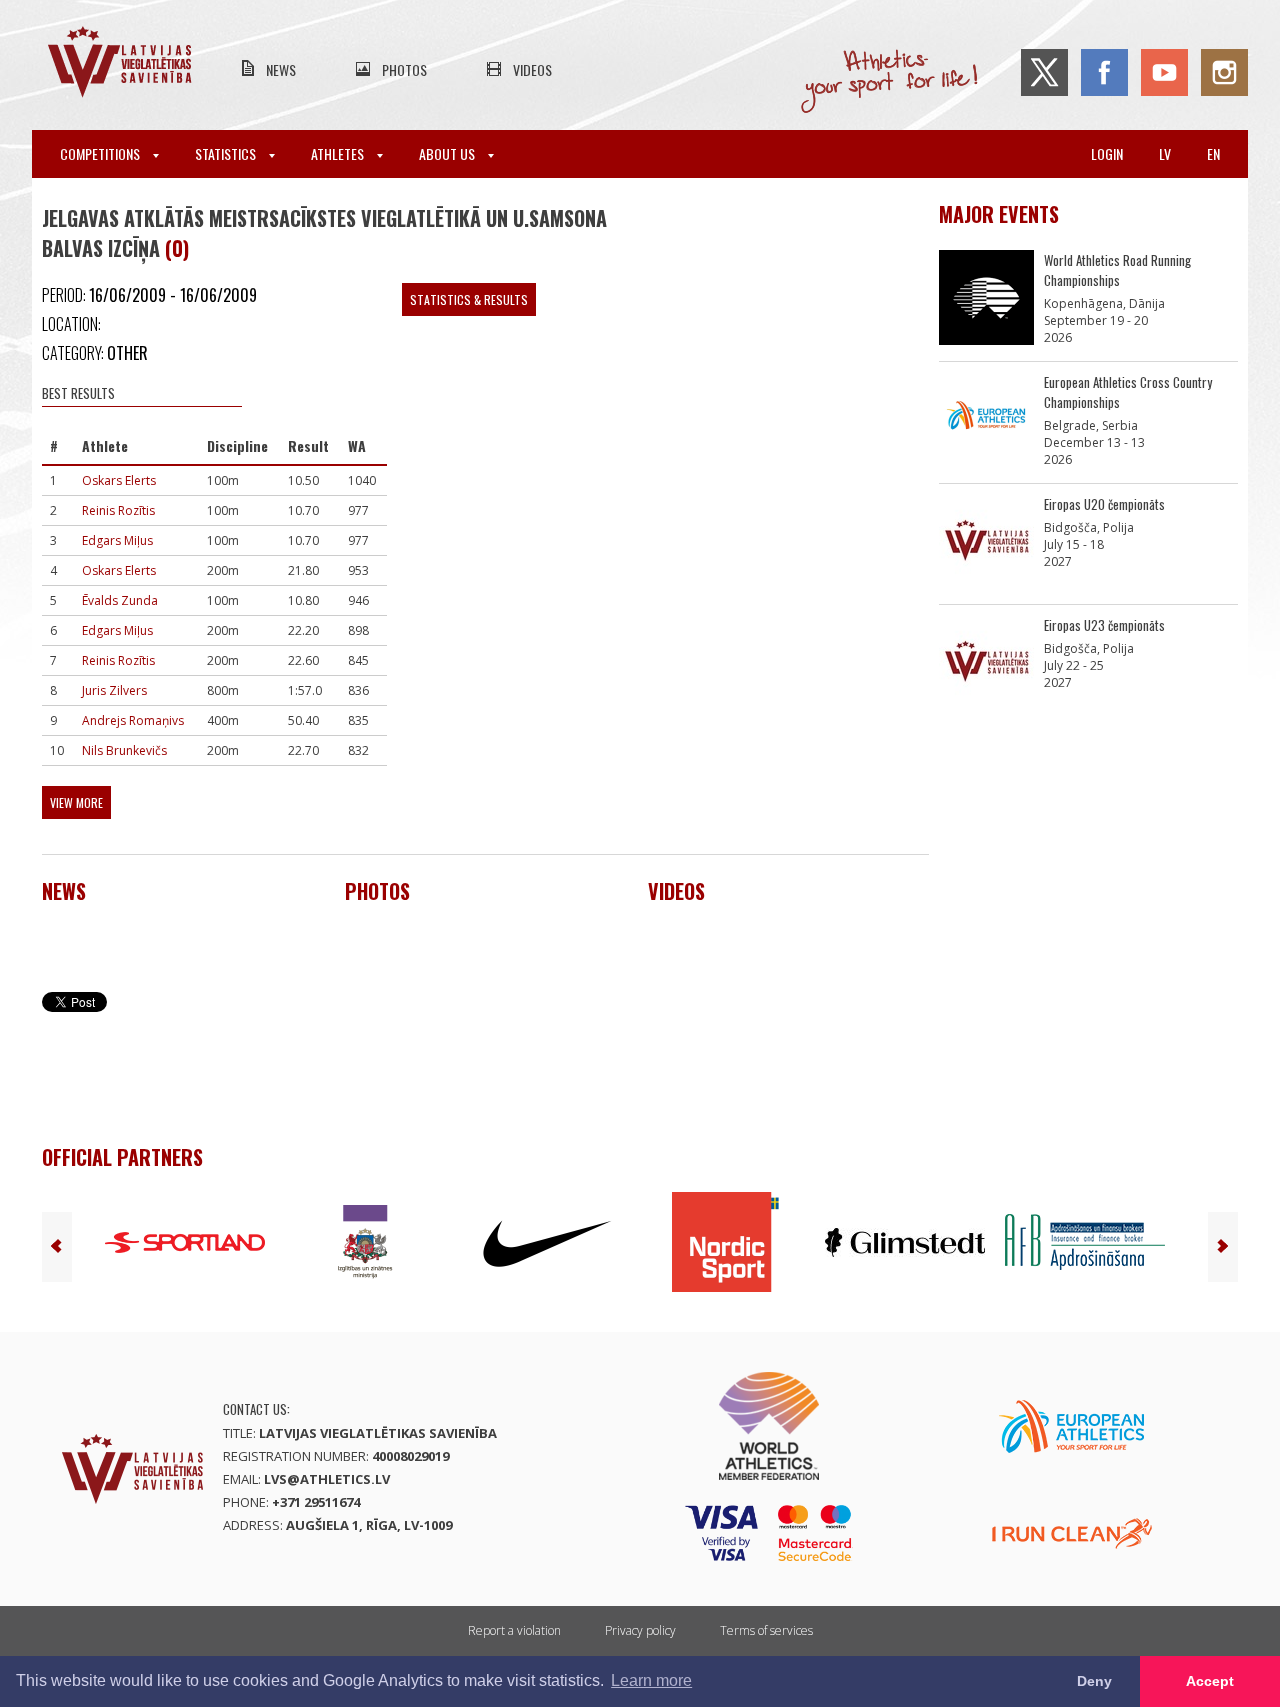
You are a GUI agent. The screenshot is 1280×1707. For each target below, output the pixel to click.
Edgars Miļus (117, 540)
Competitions (101, 153)
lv (1165, 153)
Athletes (339, 153)
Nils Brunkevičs (124, 750)
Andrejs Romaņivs (133, 720)
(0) (177, 248)
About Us (448, 153)
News (281, 69)
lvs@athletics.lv (327, 1479)
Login (1107, 153)
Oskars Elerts (119, 480)
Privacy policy (640, 1630)
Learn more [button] (651, 1680)
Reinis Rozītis (118, 510)
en (1213, 153)
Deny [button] (1094, 1681)
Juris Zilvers (114, 690)
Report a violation (514, 1630)
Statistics (227, 153)
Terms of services (766, 1630)
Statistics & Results (469, 299)
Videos (532, 69)
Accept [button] (1210, 1681)
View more (76, 802)
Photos (404, 69)
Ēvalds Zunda (120, 600)
